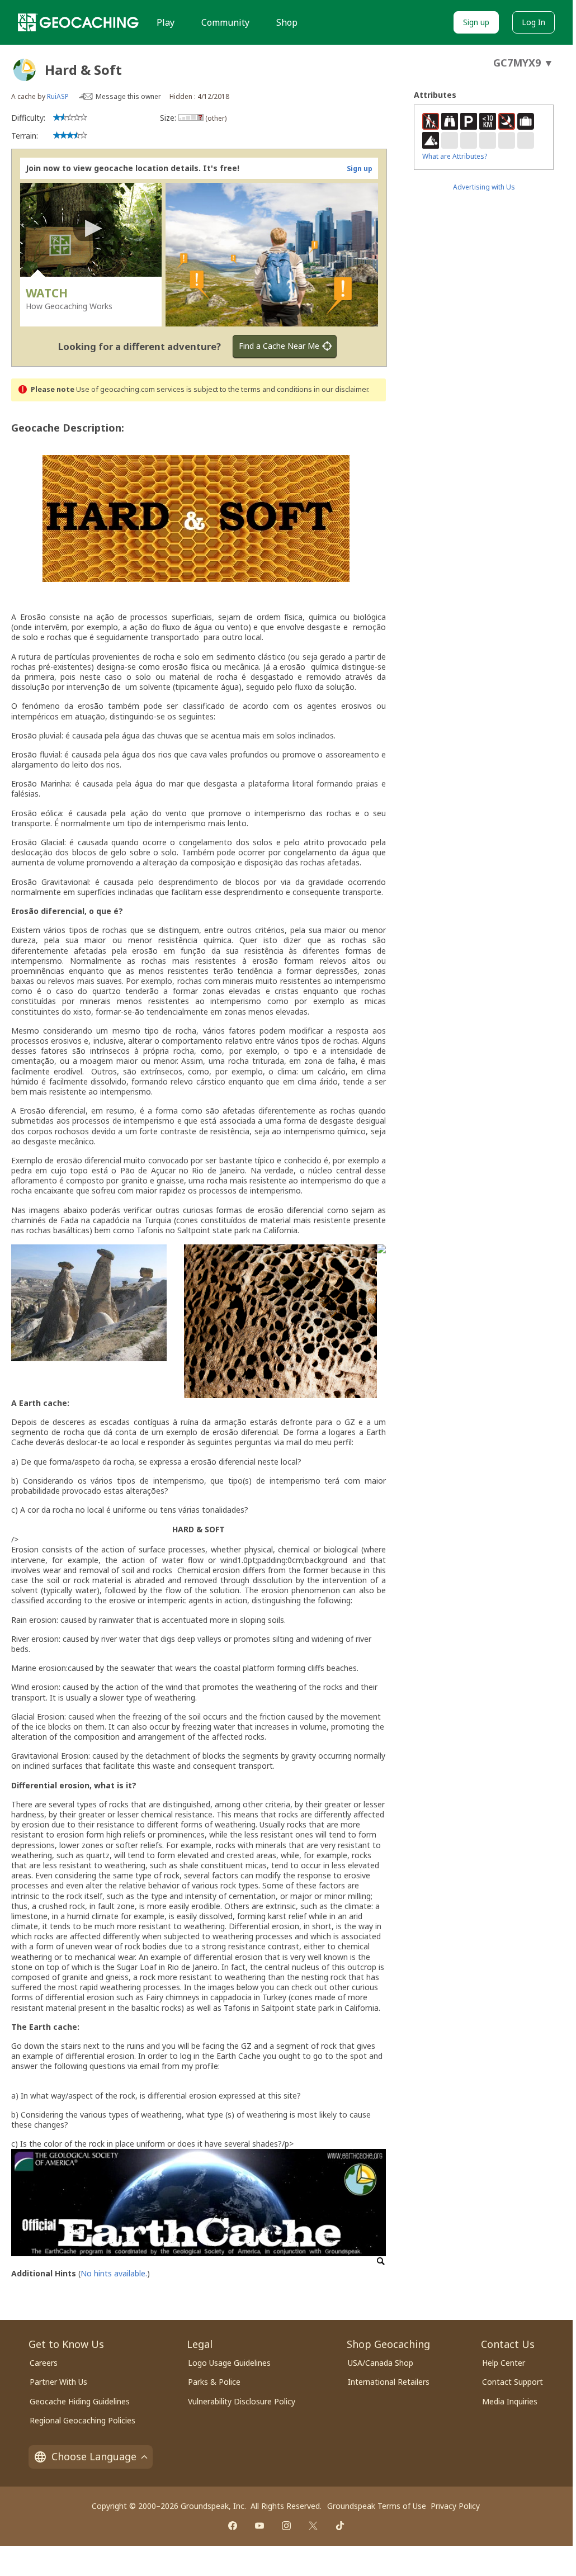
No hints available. (114, 2273)
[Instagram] (286, 2526)
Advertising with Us (484, 187)
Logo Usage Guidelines (229, 2363)
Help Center (504, 2363)
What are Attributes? (455, 156)
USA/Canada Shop (381, 2363)
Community (225, 22)
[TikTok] (340, 2526)
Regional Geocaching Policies (82, 2420)
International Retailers (389, 2382)
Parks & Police (214, 2382)
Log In (533, 22)
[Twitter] (313, 2526)
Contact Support (513, 2382)
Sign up (476, 22)
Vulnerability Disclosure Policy (242, 2401)
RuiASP (58, 96)
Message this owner (128, 96)
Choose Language (94, 2456)
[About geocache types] (25, 70)
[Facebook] (233, 2526)
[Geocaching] (78, 22)
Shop (287, 22)
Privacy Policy (455, 2506)
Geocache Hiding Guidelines (80, 2401)
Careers (44, 2363)
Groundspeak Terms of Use (377, 2506)
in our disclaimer (341, 389)
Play (166, 22)
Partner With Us (58, 2382)
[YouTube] (259, 2526)
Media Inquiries (510, 2401)
